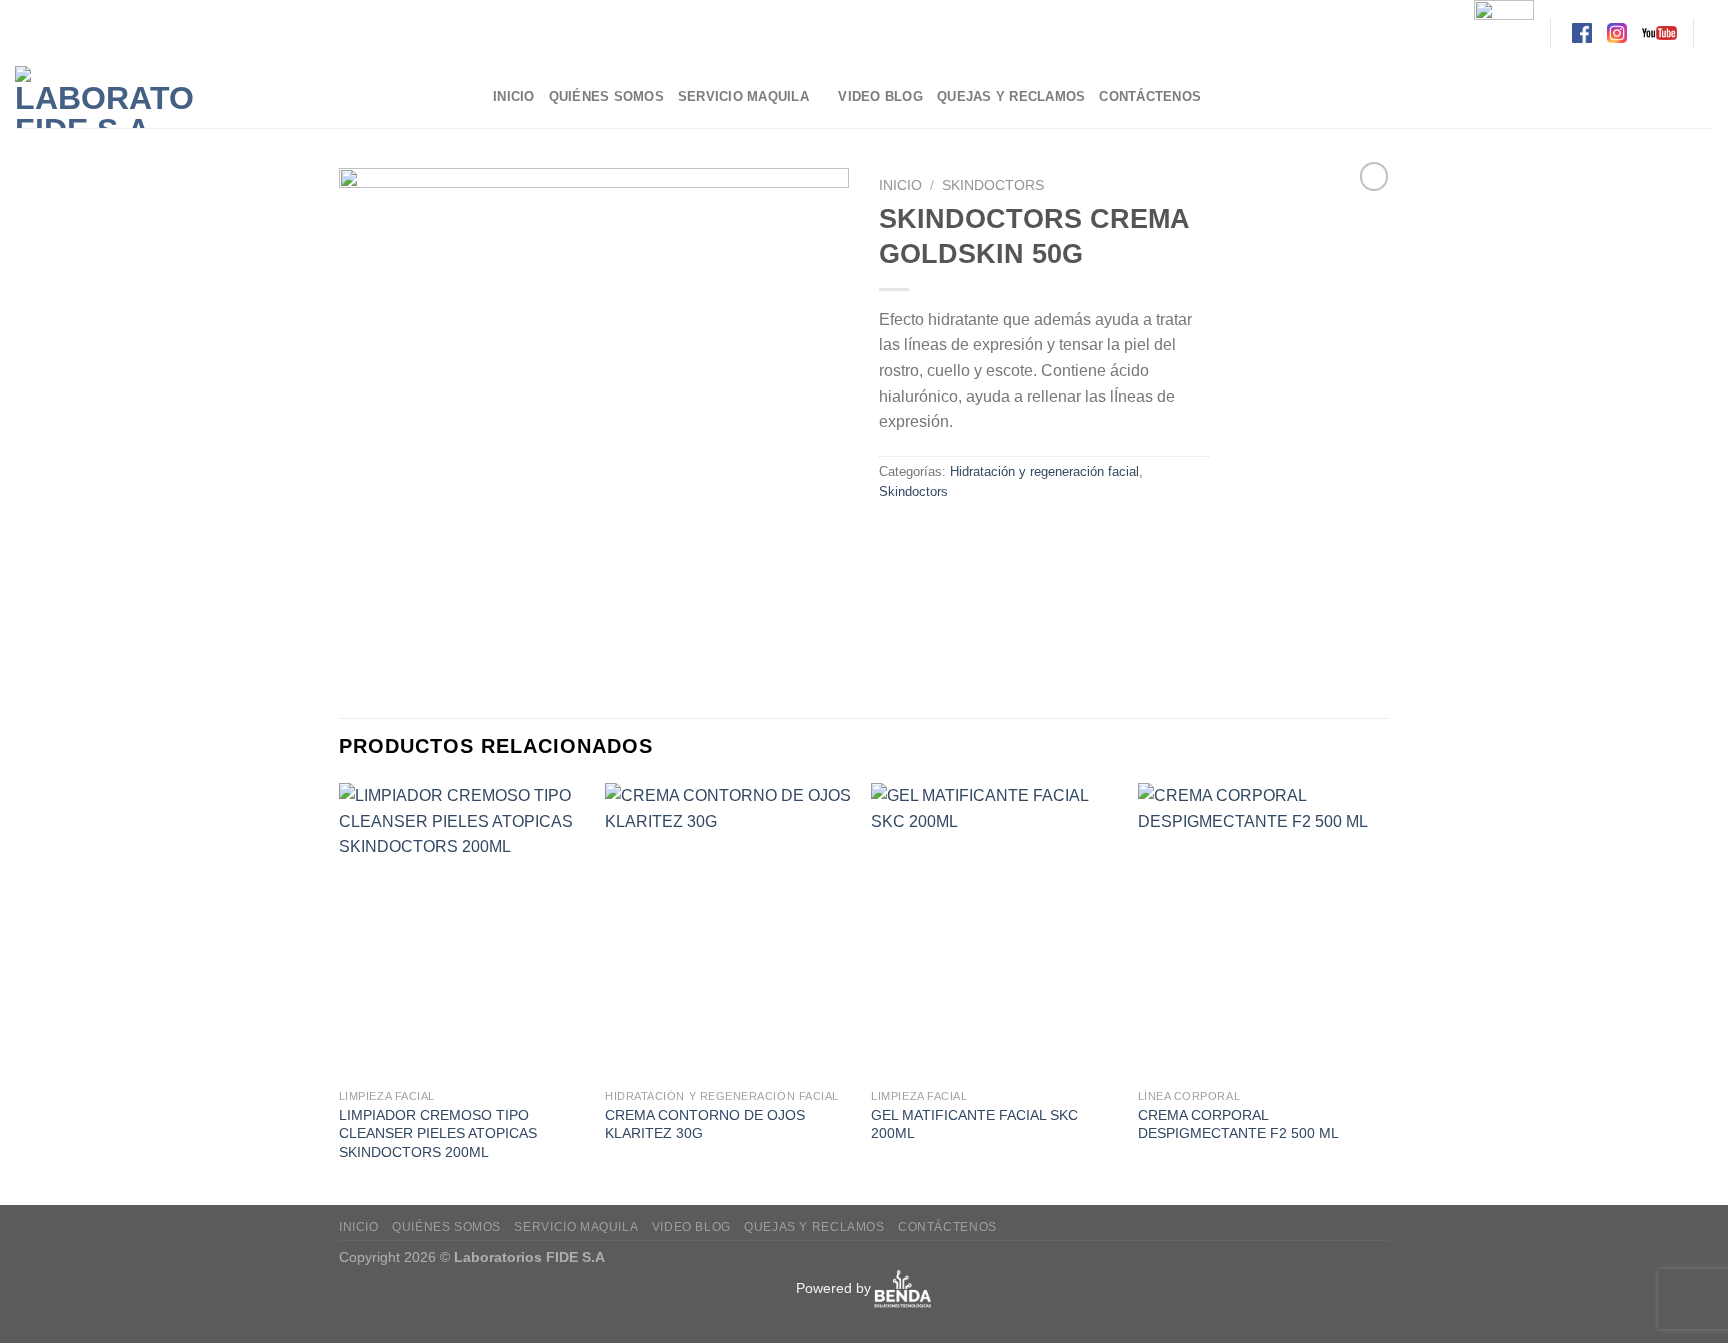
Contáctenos (1150, 96)
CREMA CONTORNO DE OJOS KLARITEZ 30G (705, 1124)
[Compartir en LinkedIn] (1041, 536)
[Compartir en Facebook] (897, 536)
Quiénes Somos (606, 96)
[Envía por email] (969, 536)
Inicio (514, 96)
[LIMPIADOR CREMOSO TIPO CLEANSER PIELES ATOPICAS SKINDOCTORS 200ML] (462, 931)
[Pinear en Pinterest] (1005, 536)
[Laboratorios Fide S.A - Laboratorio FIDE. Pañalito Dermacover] (239, 97)
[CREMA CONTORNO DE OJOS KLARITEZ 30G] (728, 931)
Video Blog (880, 96)
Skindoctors (993, 185)
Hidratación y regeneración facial (1044, 471)
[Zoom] (365, 653)
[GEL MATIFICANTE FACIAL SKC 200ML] (994, 931)
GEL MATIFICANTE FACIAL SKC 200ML (974, 1124)
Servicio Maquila (743, 96)
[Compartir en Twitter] (933, 536)
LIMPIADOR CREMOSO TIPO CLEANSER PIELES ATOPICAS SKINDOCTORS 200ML (438, 1133)
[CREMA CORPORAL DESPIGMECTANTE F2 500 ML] (1261, 931)
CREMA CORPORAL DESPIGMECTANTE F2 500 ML (1238, 1124)
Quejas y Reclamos (1011, 96)
